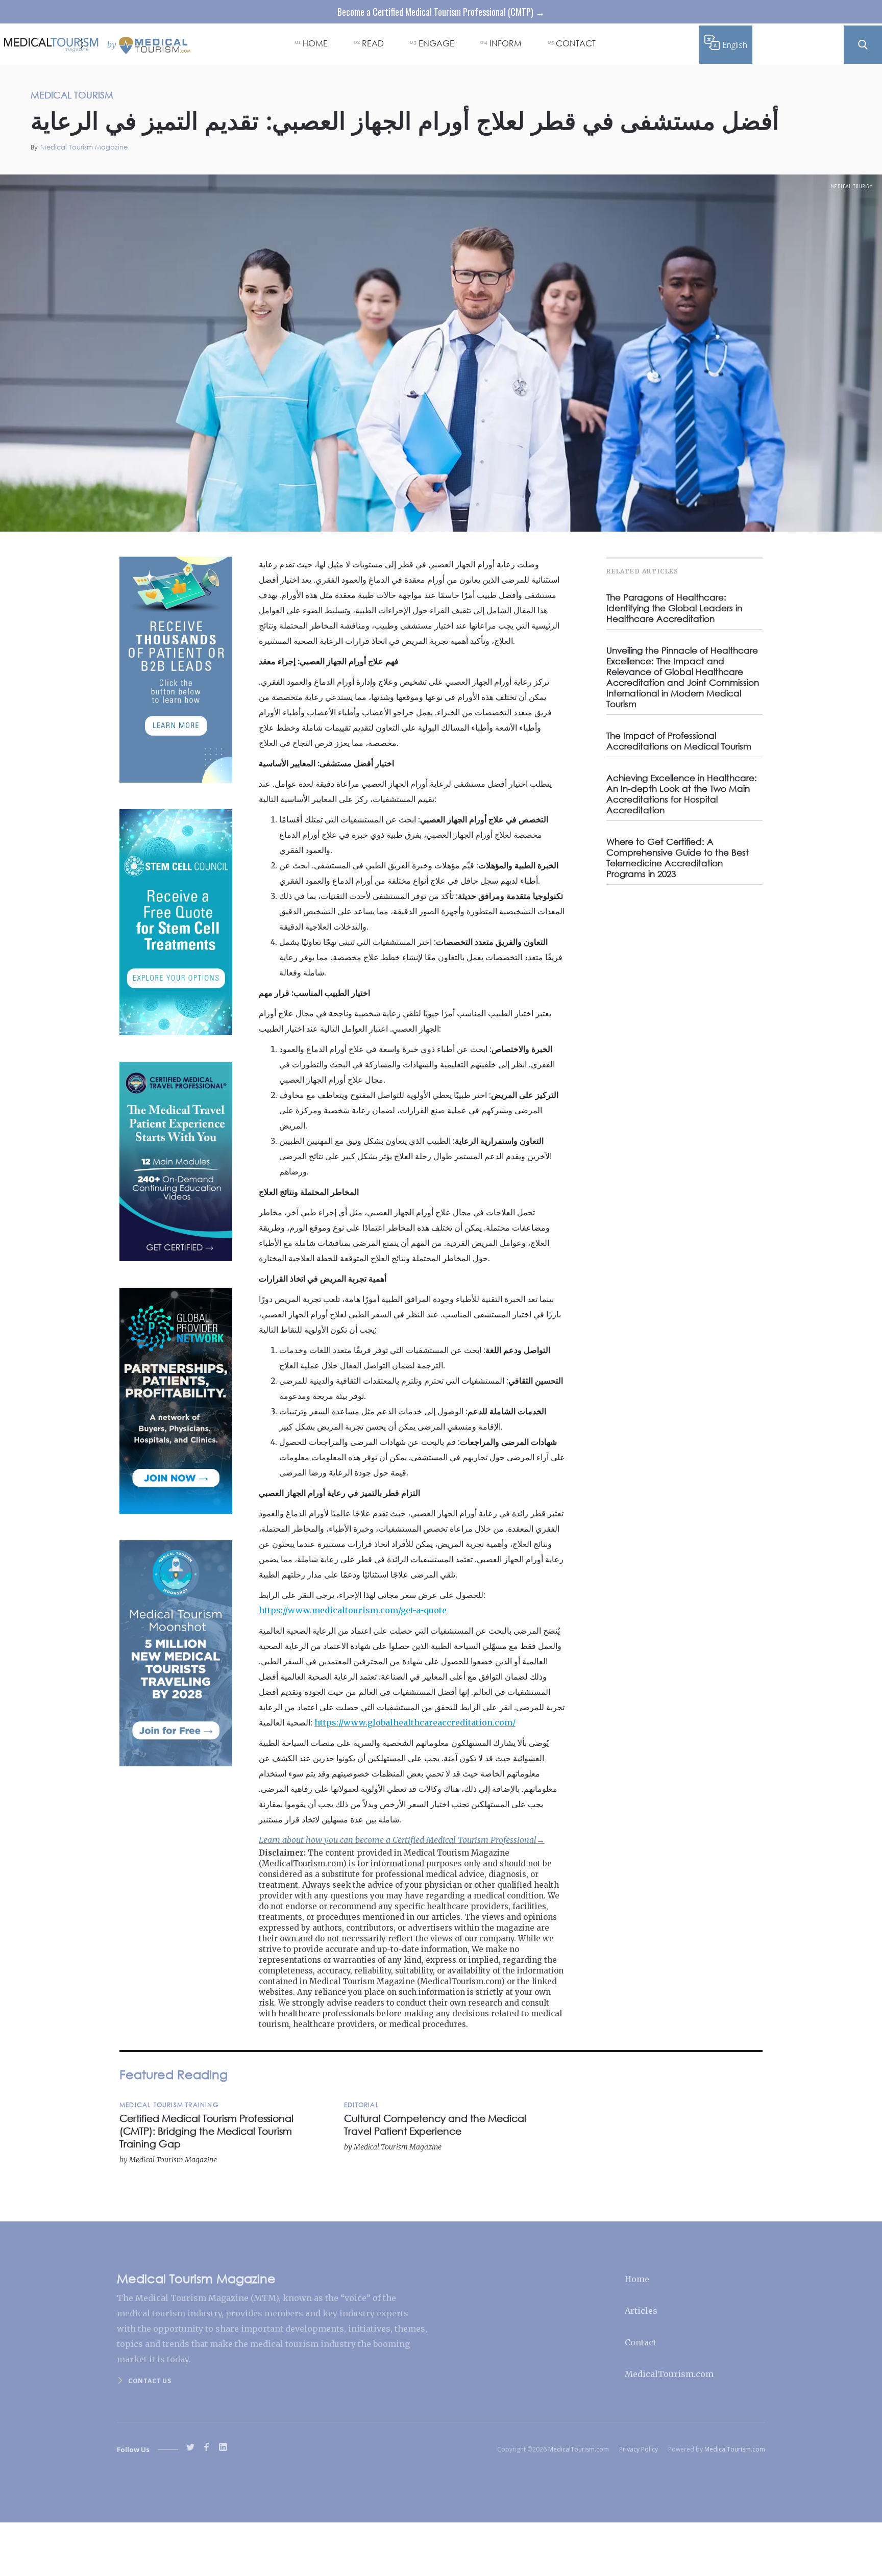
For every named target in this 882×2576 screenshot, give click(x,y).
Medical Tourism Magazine (84, 147)
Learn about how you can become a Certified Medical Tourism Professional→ (402, 1840)
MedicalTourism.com (669, 2374)
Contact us (150, 2381)
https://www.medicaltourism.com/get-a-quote (353, 1610)
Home (637, 2279)
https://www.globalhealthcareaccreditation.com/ (415, 1722)
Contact (641, 2342)
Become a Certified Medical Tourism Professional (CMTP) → (441, 12)
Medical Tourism (852, 186)
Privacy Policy (639, 2449)
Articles (641, 2311)
